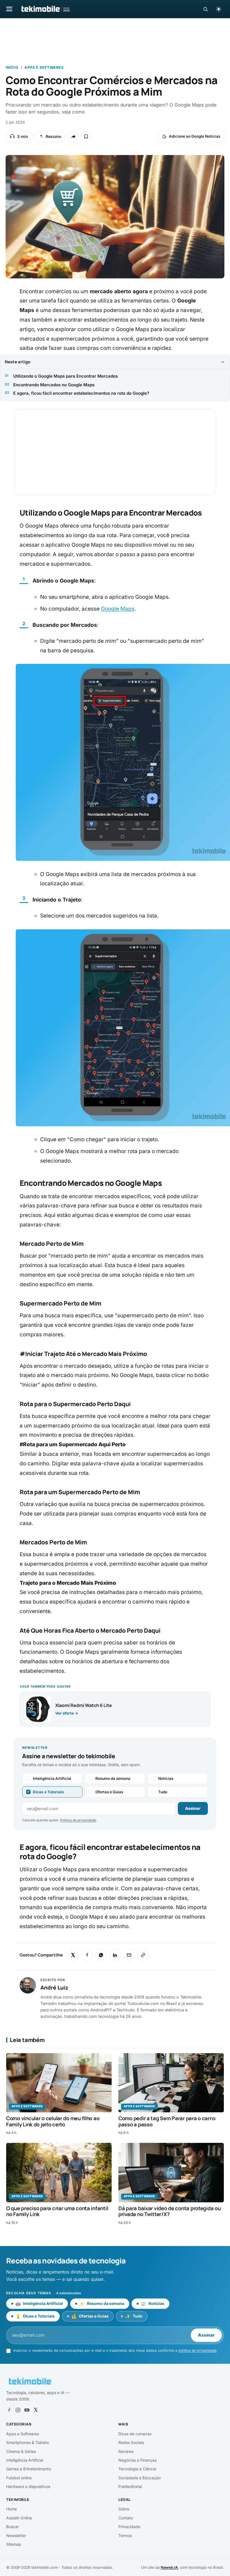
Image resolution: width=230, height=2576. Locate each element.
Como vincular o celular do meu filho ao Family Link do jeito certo (53, 2121)
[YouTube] (27, 2410)
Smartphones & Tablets (27, 2442)
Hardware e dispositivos (28, 2486)
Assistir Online (19, 2518)
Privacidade (129, 2527)
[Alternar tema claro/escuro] (219, 9)
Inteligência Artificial (25, 2460)
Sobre (124, 2509)
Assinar (193, 1808)
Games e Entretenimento (29, 2469)
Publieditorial (130, 2486)
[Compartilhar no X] (73, 1955)
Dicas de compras (135, 2434)
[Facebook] (9, 2410)
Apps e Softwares (44, 67)
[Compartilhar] (73, 137)
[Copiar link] (143, 1955)
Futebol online (19, 2478)
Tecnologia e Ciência (137, 2469)
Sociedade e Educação (140, 2478)
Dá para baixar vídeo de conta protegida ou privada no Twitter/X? (170, 2211)
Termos (125, 2535)
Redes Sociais (131, 2442)
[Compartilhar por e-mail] (129, 1955)
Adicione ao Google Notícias (195, 136)
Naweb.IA (169, 2567)
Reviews (126, 2451)
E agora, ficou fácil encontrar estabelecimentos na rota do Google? (81, 393)
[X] (36, 2410)
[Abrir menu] (9, 9)
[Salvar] (86, 137)
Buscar (12, 2527)
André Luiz (54, 1988)
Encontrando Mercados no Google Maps (54, 385)
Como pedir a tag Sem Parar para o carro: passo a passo (167, 2121)
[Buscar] (205, 9)
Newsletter (16, 2535)
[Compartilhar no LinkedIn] (115, 1955)
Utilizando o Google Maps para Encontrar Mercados (65, 376)
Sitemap (14, 2544)
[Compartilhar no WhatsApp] (101, 1955)
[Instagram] (18, 2410)
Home (12, 2509)
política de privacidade (197, 2350)
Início (12, 67)
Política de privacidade (78, 1820)
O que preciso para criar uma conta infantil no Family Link (57, 2211)
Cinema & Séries (21, 2451)
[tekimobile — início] (45, 9)
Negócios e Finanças (137, 2460)
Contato (126, 2518)
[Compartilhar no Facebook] (87, 1955)
